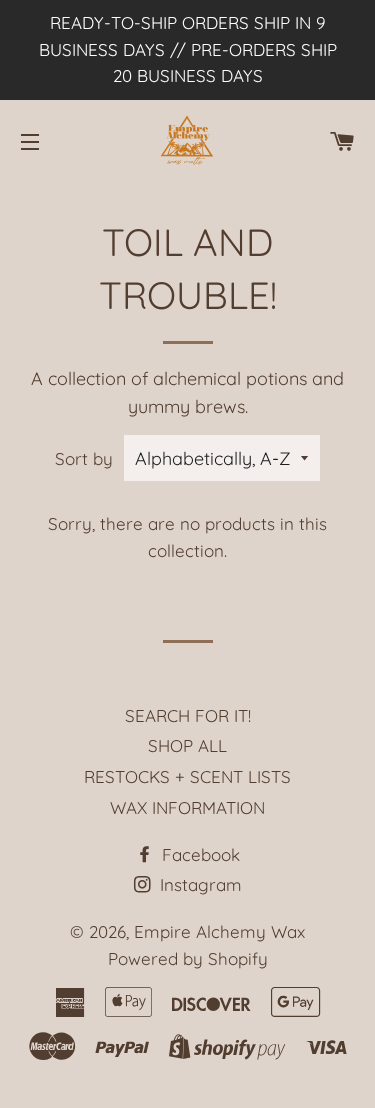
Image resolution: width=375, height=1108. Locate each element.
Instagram (198, 884)
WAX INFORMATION (187, 807)
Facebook (198, 854)
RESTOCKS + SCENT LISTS (187, 776)
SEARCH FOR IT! (188, 715)
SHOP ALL (187, 745)
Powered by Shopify (188, 958)
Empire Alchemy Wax (219, 931)
